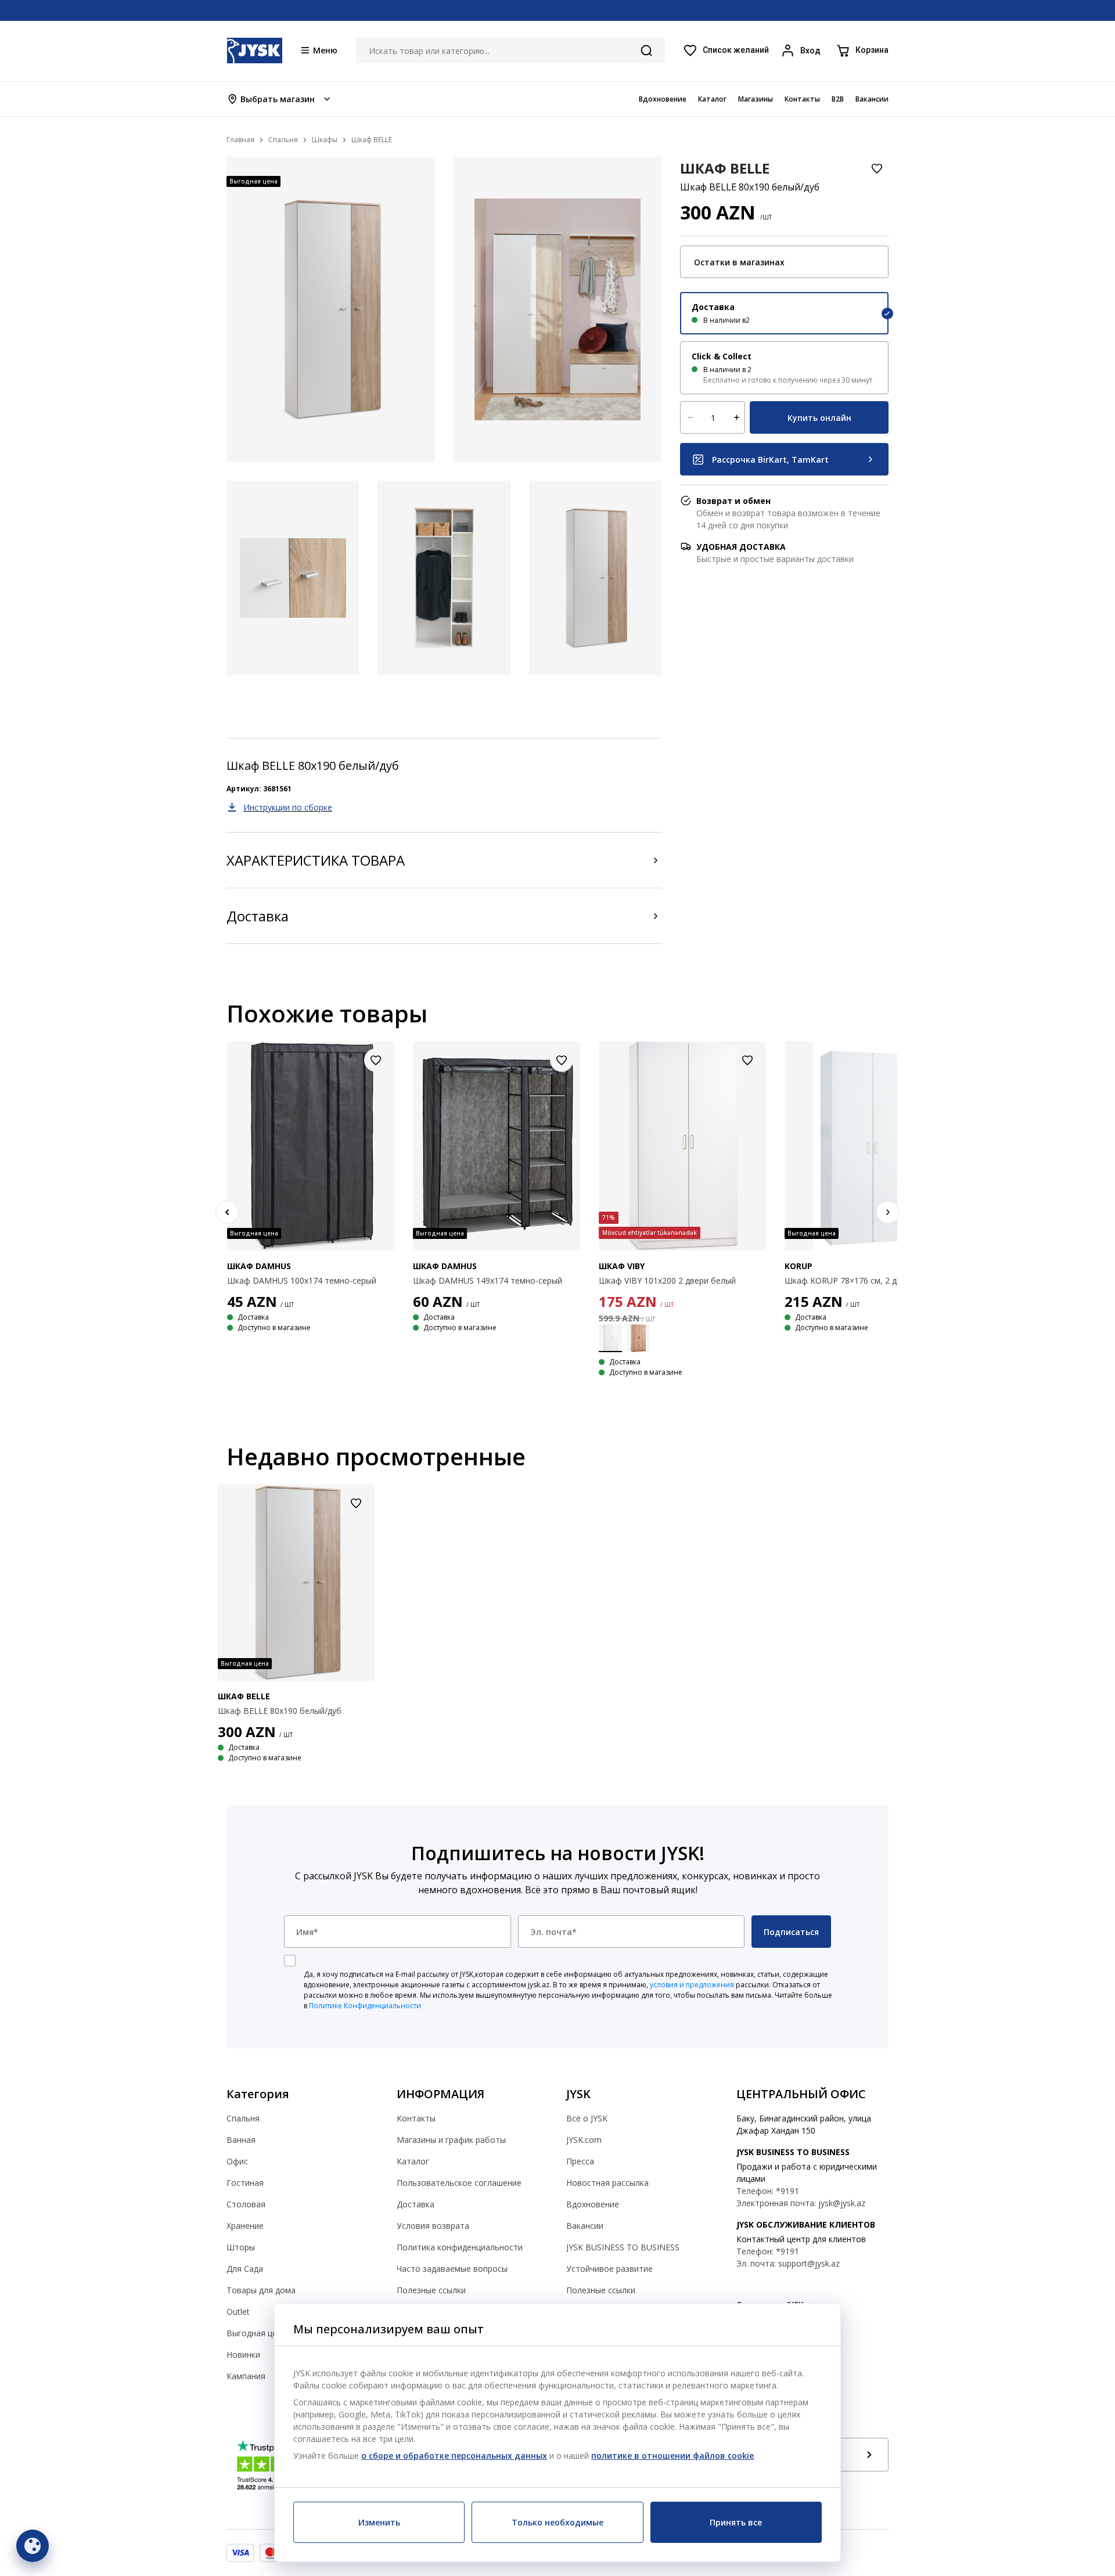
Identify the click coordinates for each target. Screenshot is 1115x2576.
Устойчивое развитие (609, 2269)
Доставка (258, 916)
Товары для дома (261, 2290)
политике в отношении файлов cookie (672, 2456)
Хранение (245, 2226)
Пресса (580, 2161)
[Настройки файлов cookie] (33, 2546)
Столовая (246, 2204)
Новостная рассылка (607, 2183)
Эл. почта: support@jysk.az (788, 2263)
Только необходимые (557, 2522)
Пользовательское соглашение (459, 2183)
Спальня (243, 2118)
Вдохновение (593, 2204)
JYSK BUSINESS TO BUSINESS (623, 2247)
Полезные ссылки (431, 2290)
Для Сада (245, 2269)
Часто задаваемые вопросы (452, 2269)
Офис (237, 2161)
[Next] (888, 1212)
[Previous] (227, 1212)
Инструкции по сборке (288, 807)
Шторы (241, 2247)
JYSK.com (584, 2140)
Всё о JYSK (587, 2118)
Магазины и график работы (451, 2140)
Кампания (246, 2376)
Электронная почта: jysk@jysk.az (801, 2203)
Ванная (241, 2140)
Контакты (416, 2118)
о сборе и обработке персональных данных (454, 2456)
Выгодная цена (256, 2333)
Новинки (243, 2355)
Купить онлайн (819, 418)
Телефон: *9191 (768, 2191)
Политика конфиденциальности (460, 2247)
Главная (240, 140)
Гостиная (245, 2183)
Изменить (379, 2522)
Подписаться (791, 1932)
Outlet (238, 2312)
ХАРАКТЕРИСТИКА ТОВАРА (316, 860)
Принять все (736, 2522)
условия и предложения (692, 1985)
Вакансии (585, 2226)
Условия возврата (433, 2226)
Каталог (413, 2161)
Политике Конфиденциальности (365, 2006)
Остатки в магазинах (739, 262)
